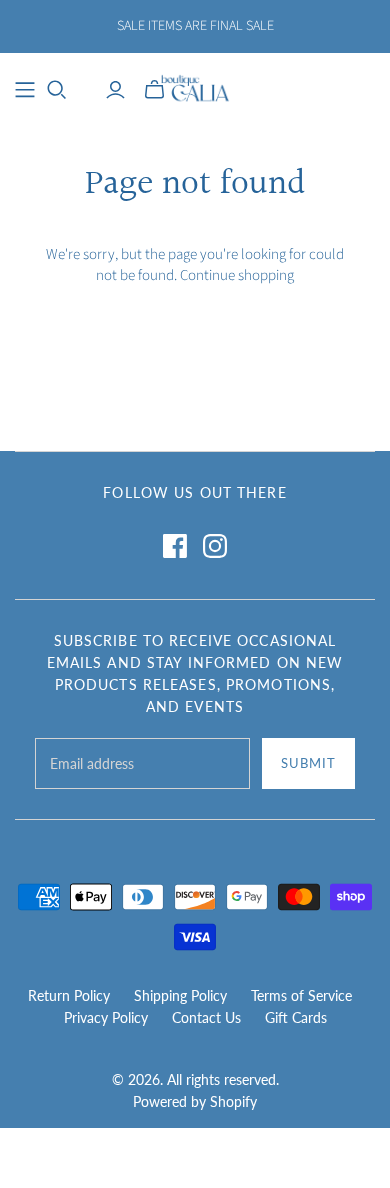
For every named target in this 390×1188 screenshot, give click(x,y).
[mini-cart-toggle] (154, 90)
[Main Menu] (25, 90)
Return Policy (69, 995)
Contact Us (206, 1017)
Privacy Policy (106, 1017)
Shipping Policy (180, 995)
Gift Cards (296, 1017)
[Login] (115, 90)
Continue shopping (237, 275)
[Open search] (57, 90)
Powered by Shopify (195, 1101)
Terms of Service (301, 995)
